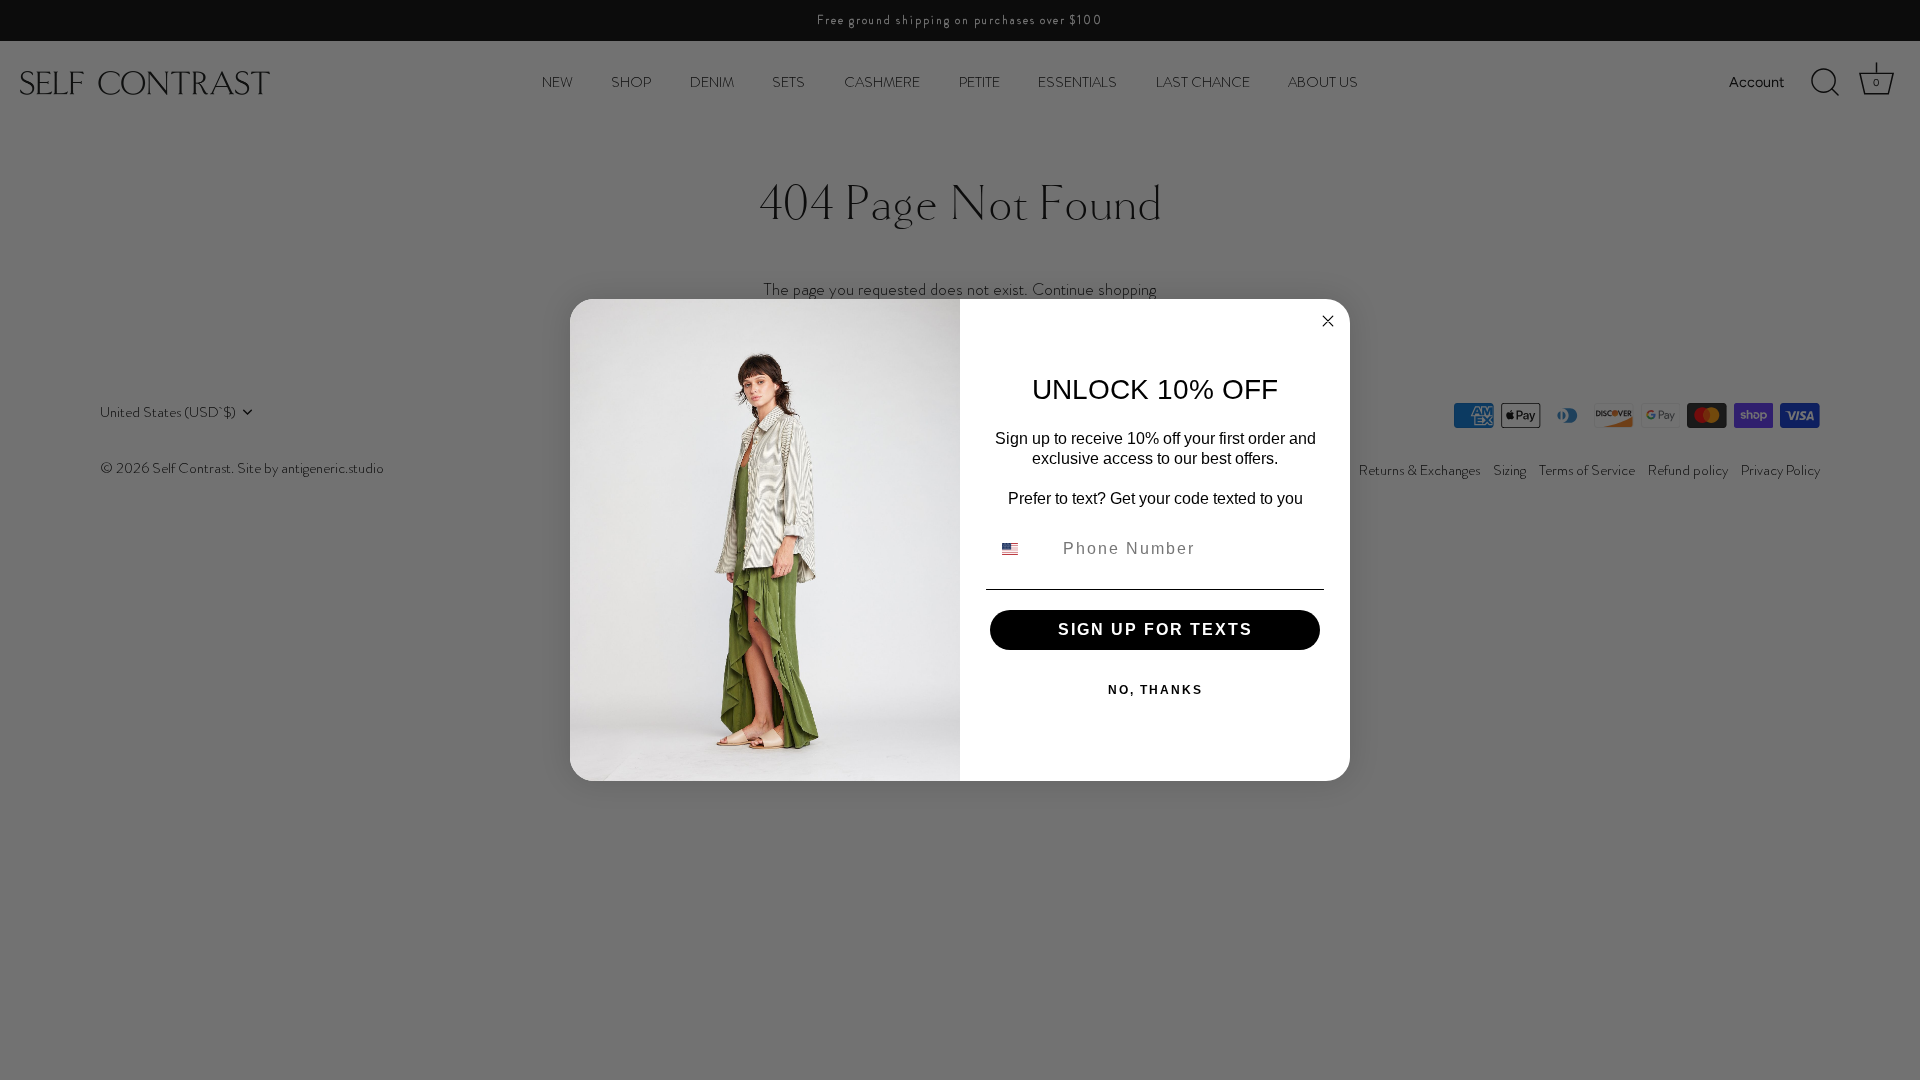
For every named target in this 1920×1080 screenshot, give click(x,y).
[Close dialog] (1328, 321)
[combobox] (1022, 549)
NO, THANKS (1155, 690)
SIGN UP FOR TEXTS (1155, 629)
